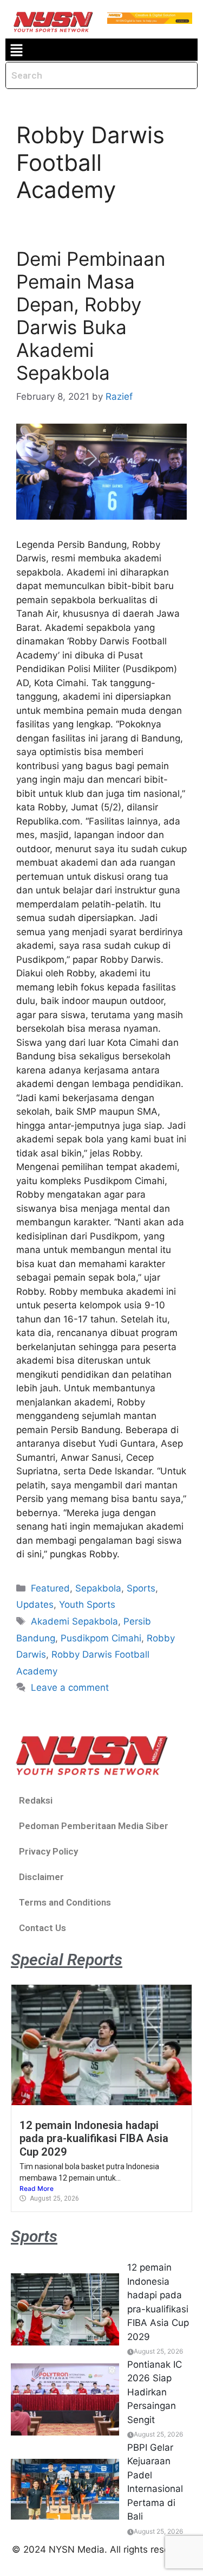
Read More (37, 2188)
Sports (141, 1588)
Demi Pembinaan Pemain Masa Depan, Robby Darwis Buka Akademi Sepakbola (91, 316)
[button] (16, 50)
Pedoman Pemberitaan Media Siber (94, 1826)
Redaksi (36, 1800)
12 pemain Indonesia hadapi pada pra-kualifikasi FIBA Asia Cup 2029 (94, 2139)
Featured (50, 1588)
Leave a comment (70, 1687)
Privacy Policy (48, 1851)
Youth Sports (87, 1605)
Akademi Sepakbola (74, 1621)
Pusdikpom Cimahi (101, 1638)
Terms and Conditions (65, 1902)
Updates (35, 1605)
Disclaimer (41, 1877)
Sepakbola (98, 1588)
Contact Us (42, 1928)
